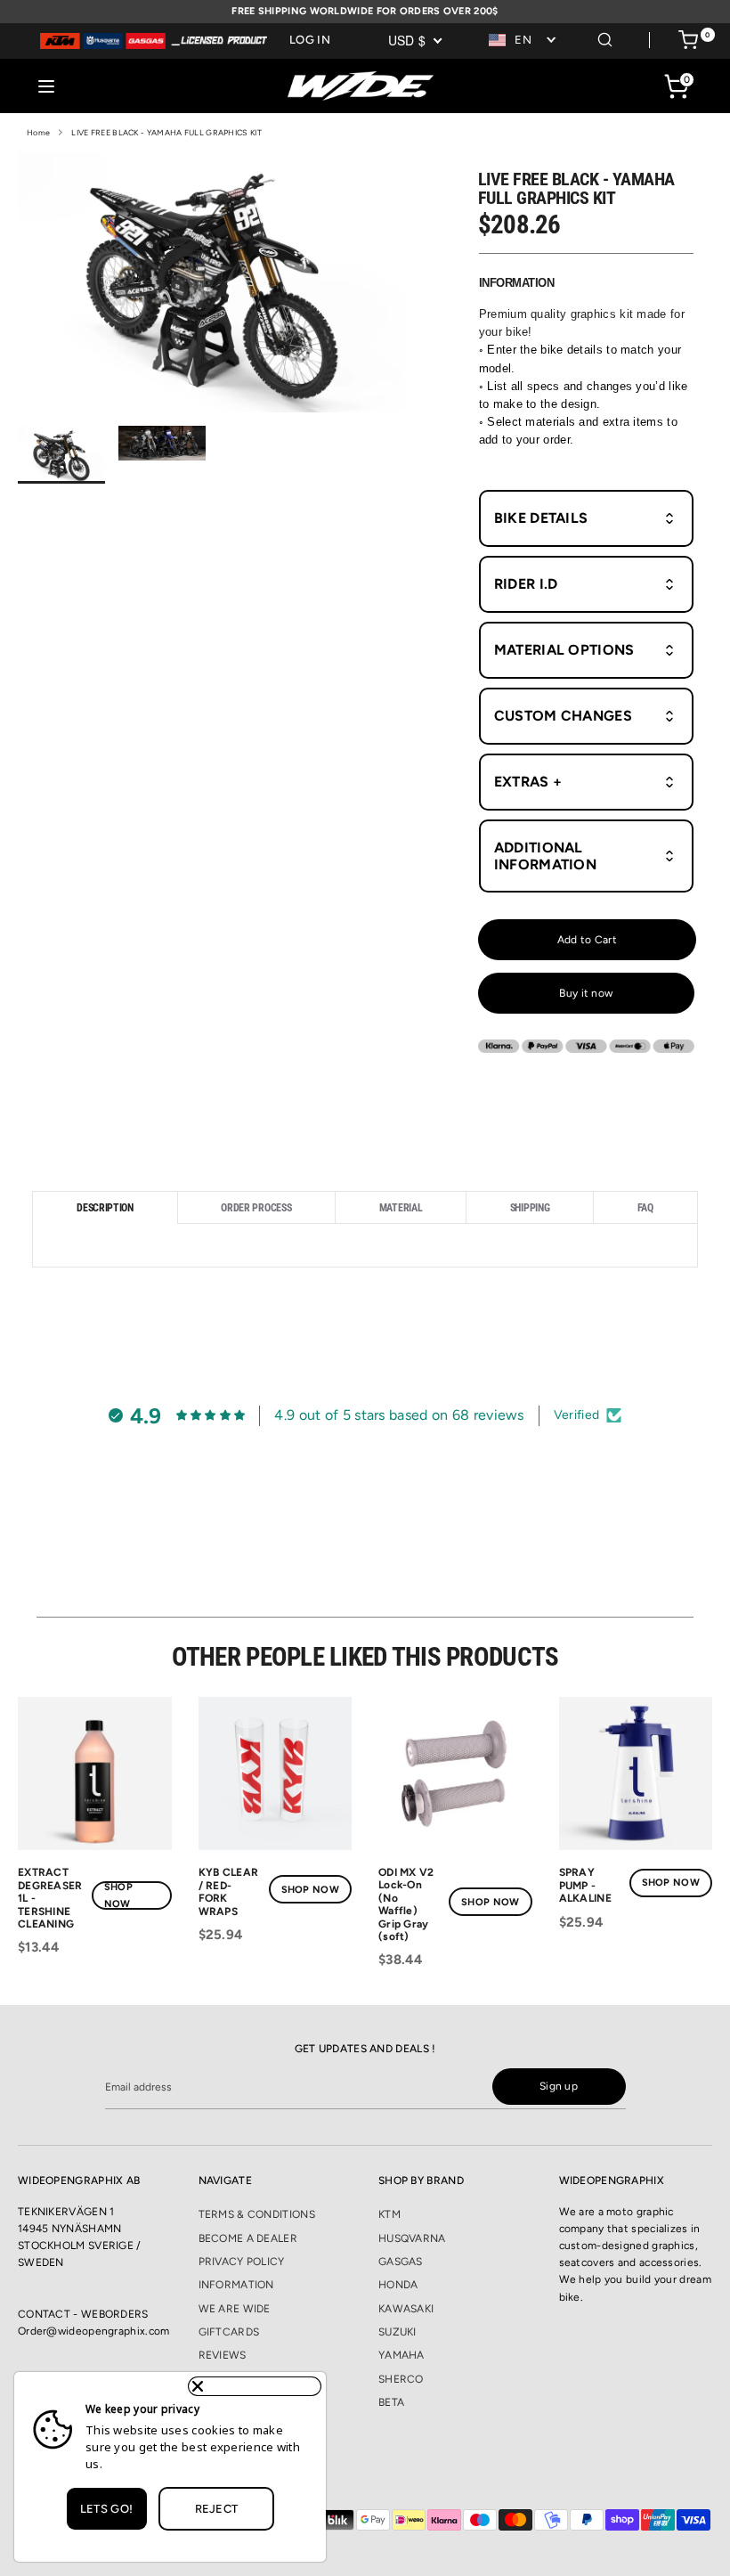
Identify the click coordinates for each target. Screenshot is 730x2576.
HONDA (398, 2285)
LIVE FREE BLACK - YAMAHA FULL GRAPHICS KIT (166, 132)
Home (38, 132)
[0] (688, 43)
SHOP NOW (118, 1895)
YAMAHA (401, 2355)
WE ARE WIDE (235, 2309)
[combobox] (523, 41)
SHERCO (401, 2379)
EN (523, 40)
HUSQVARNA (412, 2238)
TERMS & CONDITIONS (257, 2214)
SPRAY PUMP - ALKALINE (585, 1885)
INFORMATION (236, 2285)
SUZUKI (397, 2332)
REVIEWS (223, 2355)
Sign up (559, 2086)
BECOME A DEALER (248, 2238)
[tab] (105, 1207)
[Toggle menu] (46, 86)
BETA (391, 2402)
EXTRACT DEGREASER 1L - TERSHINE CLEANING (50, 1898)
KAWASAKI (406, 2309)
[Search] (605, 37)
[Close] (255, 2386)
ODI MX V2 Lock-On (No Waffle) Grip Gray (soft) (406, 1904)
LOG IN (310, 40)
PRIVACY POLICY (242, 2262)
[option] (212, 289)
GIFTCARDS (229, 2332)
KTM (389, 2214)
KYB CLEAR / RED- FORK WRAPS (229, 1891)
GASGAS (401, 2262)
